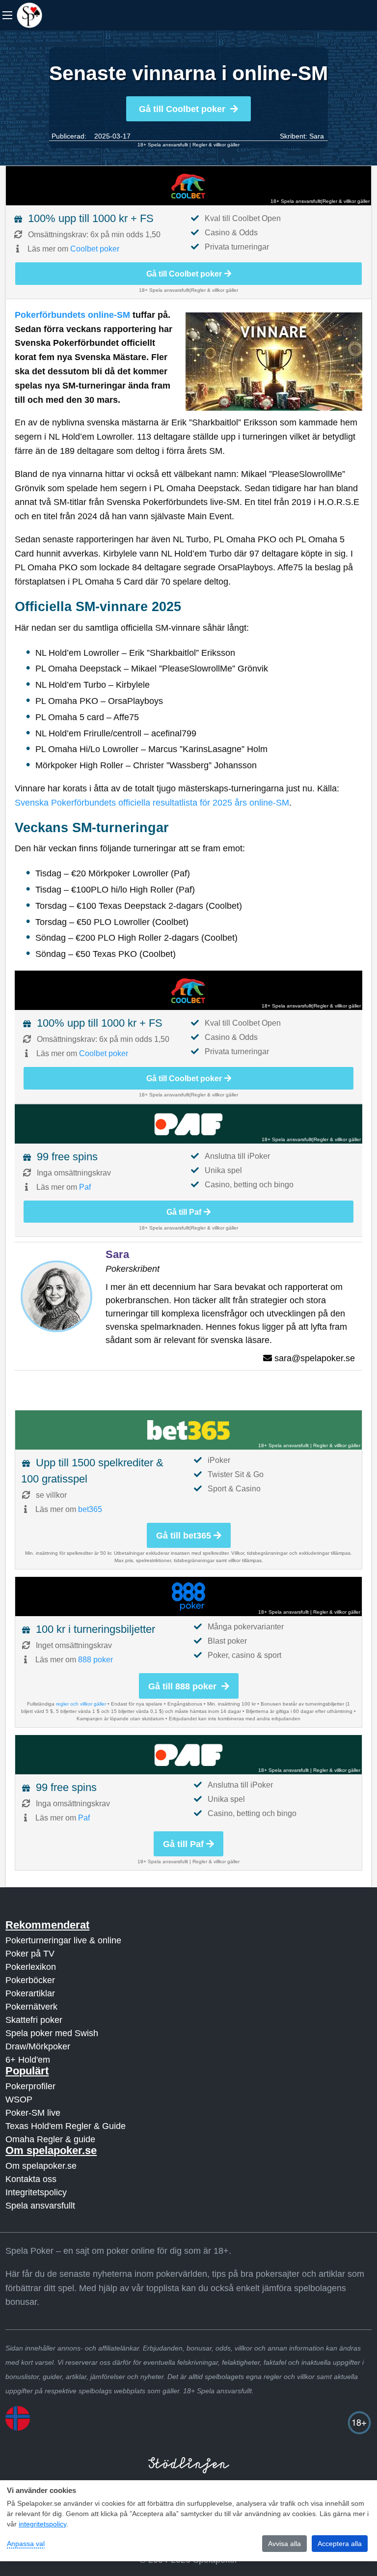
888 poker (95, 1660)
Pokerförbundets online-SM (72, 315)
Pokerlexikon (31, 1967)
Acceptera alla (340, 2544)
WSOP (19, 2100)
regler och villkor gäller (81, 1704)
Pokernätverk (31, 2007)
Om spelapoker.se (41, 2166)
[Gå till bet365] (188, 1430)
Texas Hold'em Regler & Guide (66, 2126)
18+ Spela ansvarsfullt (163, 145)
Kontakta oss (31, 2179)
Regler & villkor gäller (216, 145)
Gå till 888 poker (184, 1686)
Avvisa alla (284, 2544)
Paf (85, 1187)
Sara (317, 136)
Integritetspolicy (36, 2192)
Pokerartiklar (30, 1993)
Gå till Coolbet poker (182, 109)
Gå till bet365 (184, 1536)
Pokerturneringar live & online (63, 1940)
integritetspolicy (42, 2524)
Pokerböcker (30, 1980)
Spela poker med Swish (52, 2033)
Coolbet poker (95, 249)
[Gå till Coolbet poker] (188, 186)
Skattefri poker (34, 2020)
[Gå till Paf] (188, 1124)
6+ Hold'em (28, 2060)
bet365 (90, 1509)
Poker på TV (30, 1954)
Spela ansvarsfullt (40, 2206)
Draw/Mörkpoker (38, 2046)
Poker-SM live (33, 2113)
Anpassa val (26, 2544)
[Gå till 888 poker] (188, 1596)
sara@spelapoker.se (315, 1358)
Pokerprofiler (30, 2086)
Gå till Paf (184, 1212)
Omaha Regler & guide (50, 2139)
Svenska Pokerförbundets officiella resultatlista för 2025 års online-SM (152, 803)
